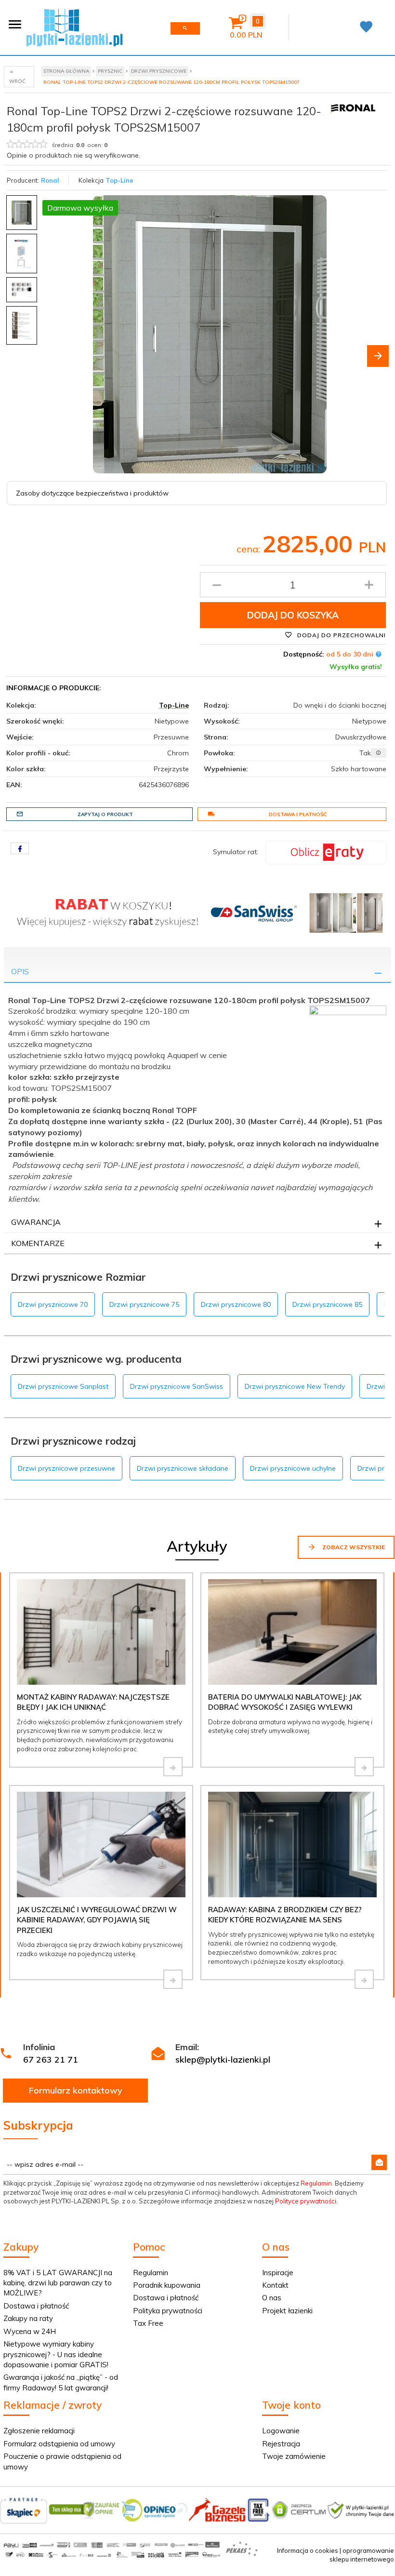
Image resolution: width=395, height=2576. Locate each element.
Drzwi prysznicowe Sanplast (63, 1386)
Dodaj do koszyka (293, 615)
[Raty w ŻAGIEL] (326, 852)
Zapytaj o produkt (105, 814)
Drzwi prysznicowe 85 (327, 1304)
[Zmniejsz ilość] (217, 585)
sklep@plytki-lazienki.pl (223, 2059)
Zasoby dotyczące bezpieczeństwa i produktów (92, 493)
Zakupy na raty (28, 2318)
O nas (272, 2298)
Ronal (50, 180)
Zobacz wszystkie (353, 1547)
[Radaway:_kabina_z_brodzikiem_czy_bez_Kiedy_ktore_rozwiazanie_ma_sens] (364, 1979)
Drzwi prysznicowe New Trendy (295, 1386)
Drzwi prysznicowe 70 (53, 1304)
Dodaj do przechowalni (341, 635)
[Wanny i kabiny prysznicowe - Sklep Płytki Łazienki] (74, 27)
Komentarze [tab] (38, 1243)
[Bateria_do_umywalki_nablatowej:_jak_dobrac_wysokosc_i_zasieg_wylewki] (364, 1767)
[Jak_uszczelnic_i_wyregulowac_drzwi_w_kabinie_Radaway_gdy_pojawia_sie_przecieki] (173, 1979)
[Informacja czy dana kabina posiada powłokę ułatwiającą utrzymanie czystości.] (379, 753)
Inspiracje (278, 2273)
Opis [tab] (20, 971)
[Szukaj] (185, 28)
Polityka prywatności (168, 2311)
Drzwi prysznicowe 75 (144, 1304)
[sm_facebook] (20, 848)
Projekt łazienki (287, 2311)
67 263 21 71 (51, 2059)
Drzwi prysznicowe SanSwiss (177, 1386)
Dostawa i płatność (298, 814)
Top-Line (119, 180)
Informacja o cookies (308, 2550)
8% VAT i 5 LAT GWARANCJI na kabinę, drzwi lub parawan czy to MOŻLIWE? (58, 2283)
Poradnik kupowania (167, 2285)
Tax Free (148, 2323)
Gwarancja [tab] (36, 1222)
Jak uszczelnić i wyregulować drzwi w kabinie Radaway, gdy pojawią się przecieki (97, 1920)
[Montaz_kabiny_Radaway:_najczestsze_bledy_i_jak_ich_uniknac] (173, 1767)
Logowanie (281, 2431)
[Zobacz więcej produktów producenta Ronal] (353, 107)
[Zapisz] (379, 2162)
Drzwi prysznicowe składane (183, 1468)
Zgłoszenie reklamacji (39, 2431)
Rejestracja (281, 2444)
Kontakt (275, 2285)
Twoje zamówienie (294, 2456)
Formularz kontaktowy (76, 2090)
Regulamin (316, 2183)
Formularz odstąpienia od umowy (59, 2444)
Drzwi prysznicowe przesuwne (66, 1468)
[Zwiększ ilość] (369, 585)
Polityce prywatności (306, 2201)
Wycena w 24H (30, 2331)
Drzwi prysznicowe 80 (236, 1304)
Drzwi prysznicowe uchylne (293, 1468)
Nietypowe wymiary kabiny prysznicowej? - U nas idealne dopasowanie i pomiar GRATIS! (56, 2354)
